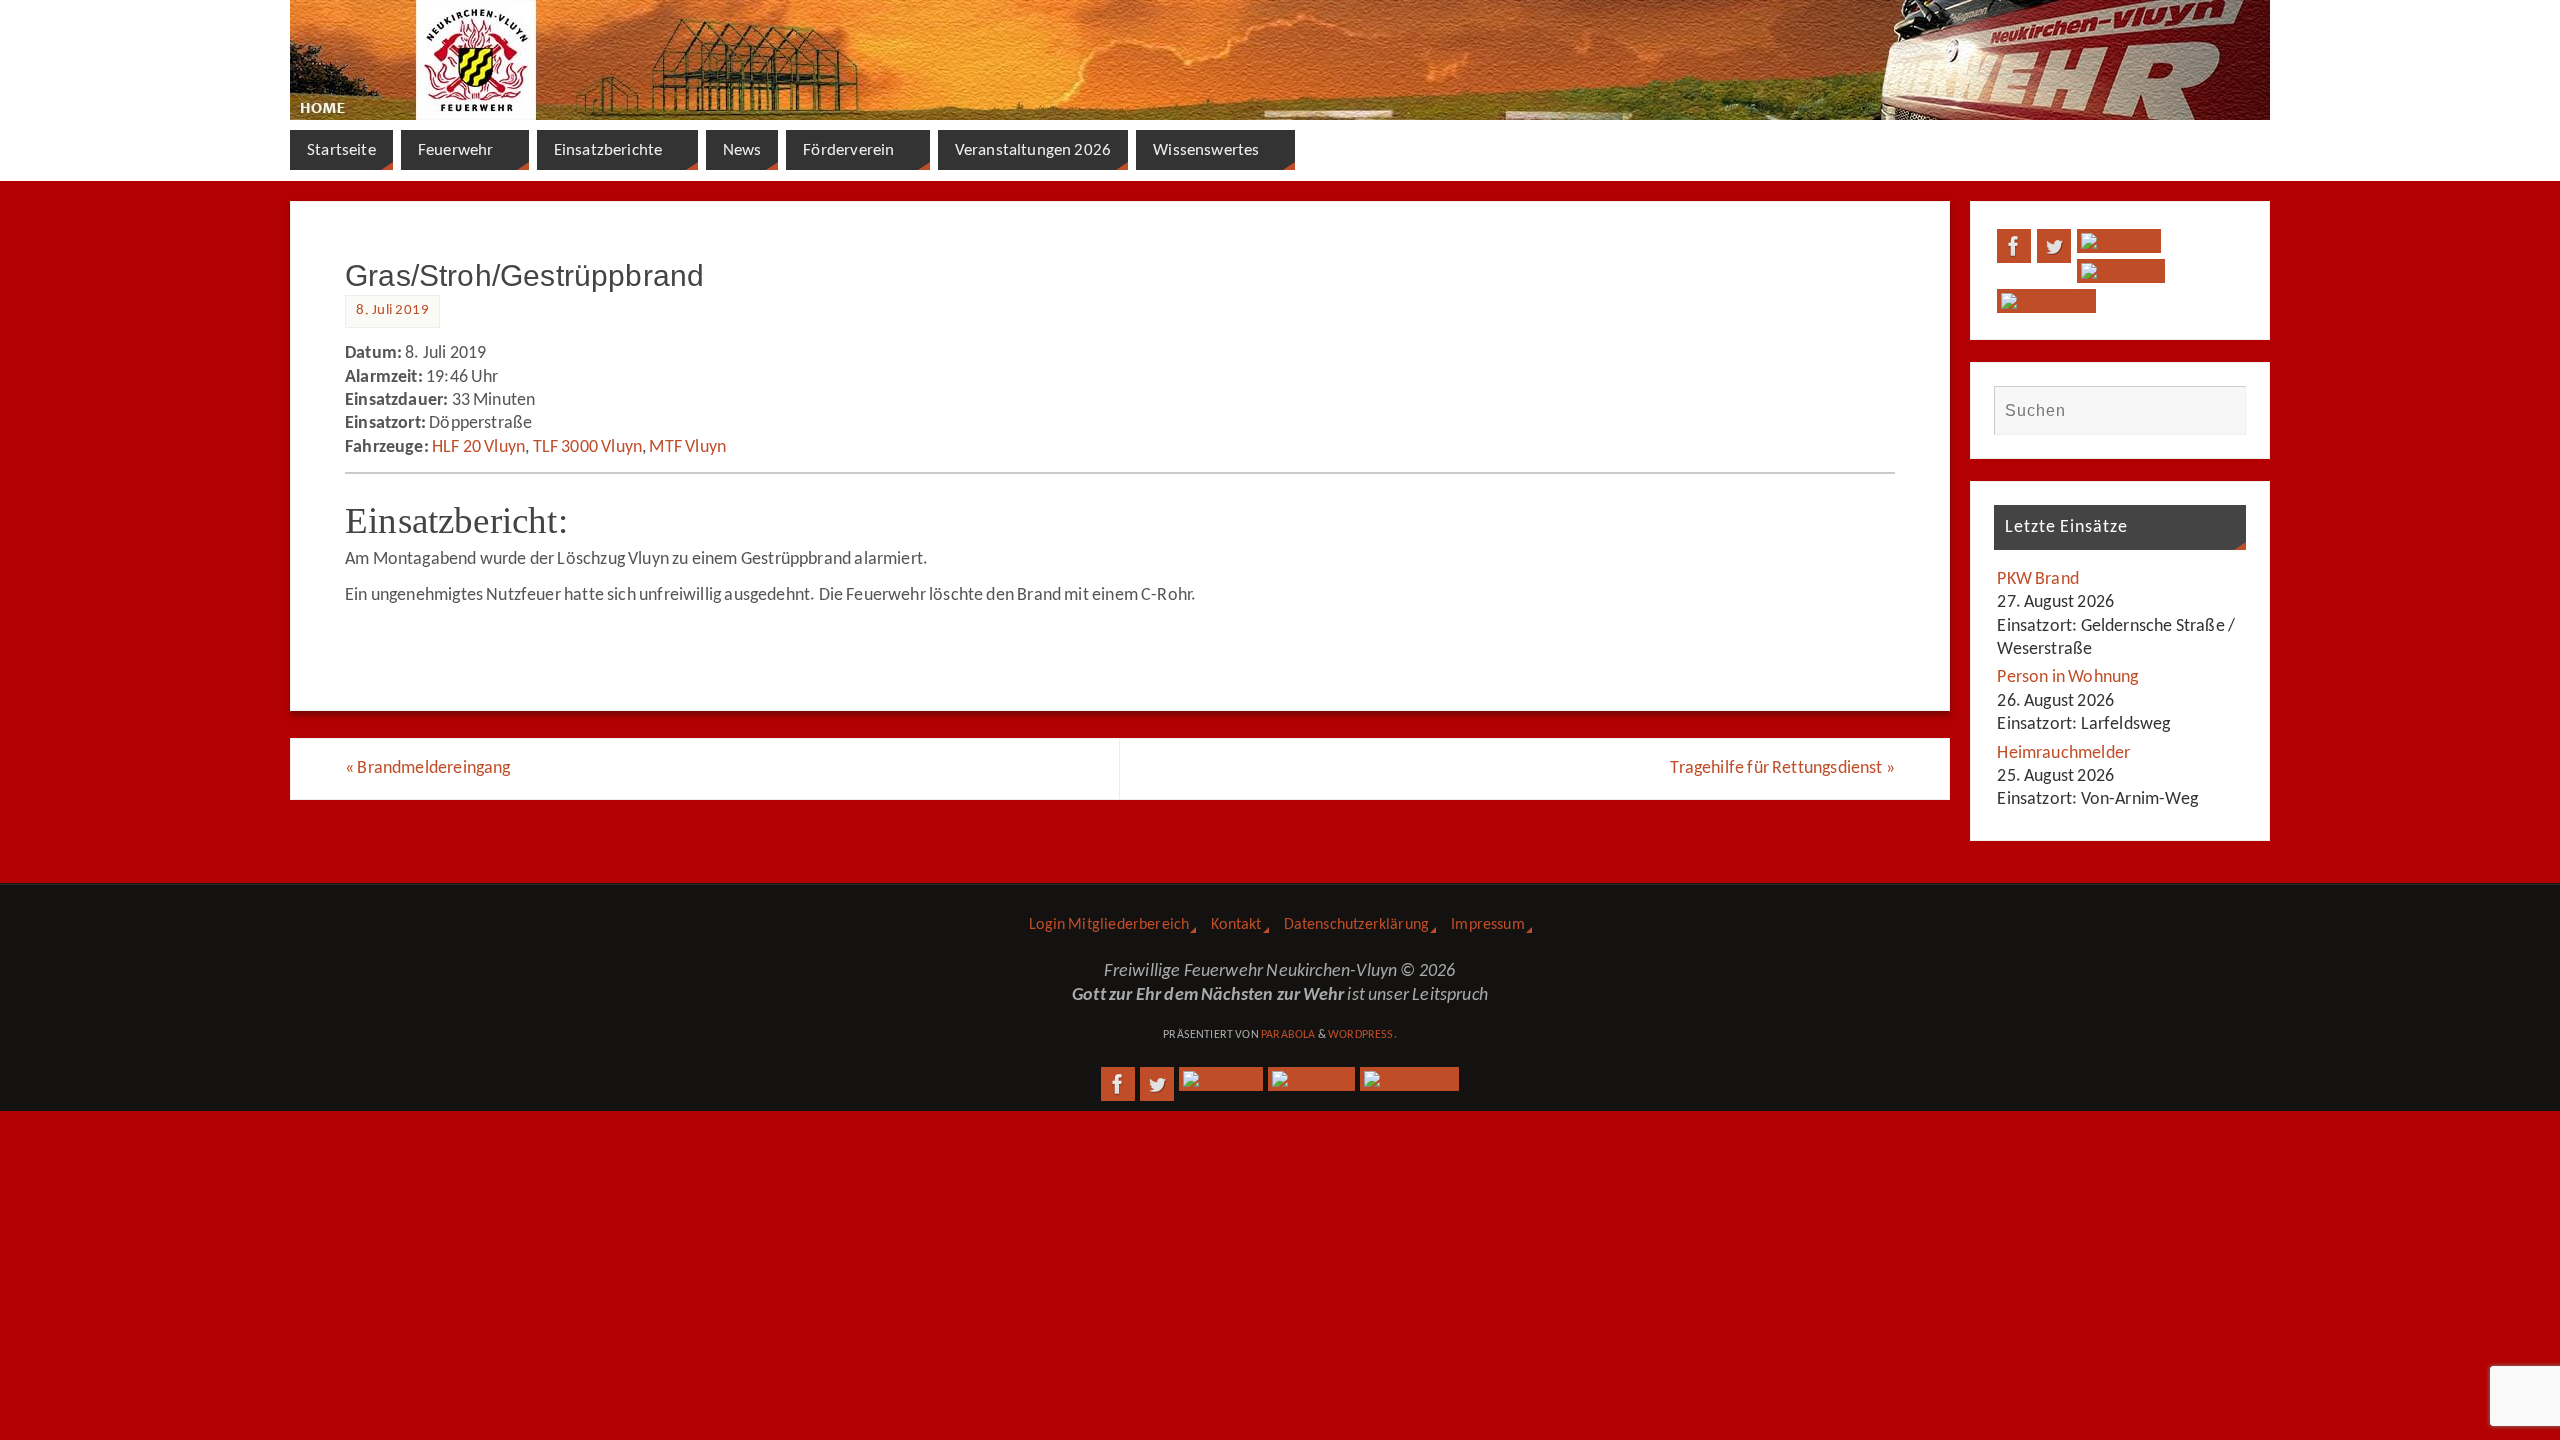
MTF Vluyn (687, 447)
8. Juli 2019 (392, 310)
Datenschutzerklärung (1357, 925)
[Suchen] (2221, 410)
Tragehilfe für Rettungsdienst (1782, 768)
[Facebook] (2014, 246)
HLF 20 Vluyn (478, 447)
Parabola (1288, 1035)
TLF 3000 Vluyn (588, 447)
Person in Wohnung (2067, 677)
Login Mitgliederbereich (1109, 925)
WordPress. (1362, 1035)
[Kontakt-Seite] (2118, 241)
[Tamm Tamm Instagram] (2046, 301)
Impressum (1488, 925)
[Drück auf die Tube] (2120, 271)
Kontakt (1236, 925)
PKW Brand (2038, 579)
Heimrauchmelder (2063, 753)
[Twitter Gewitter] (2054, 246)
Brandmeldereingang (428, 768)
